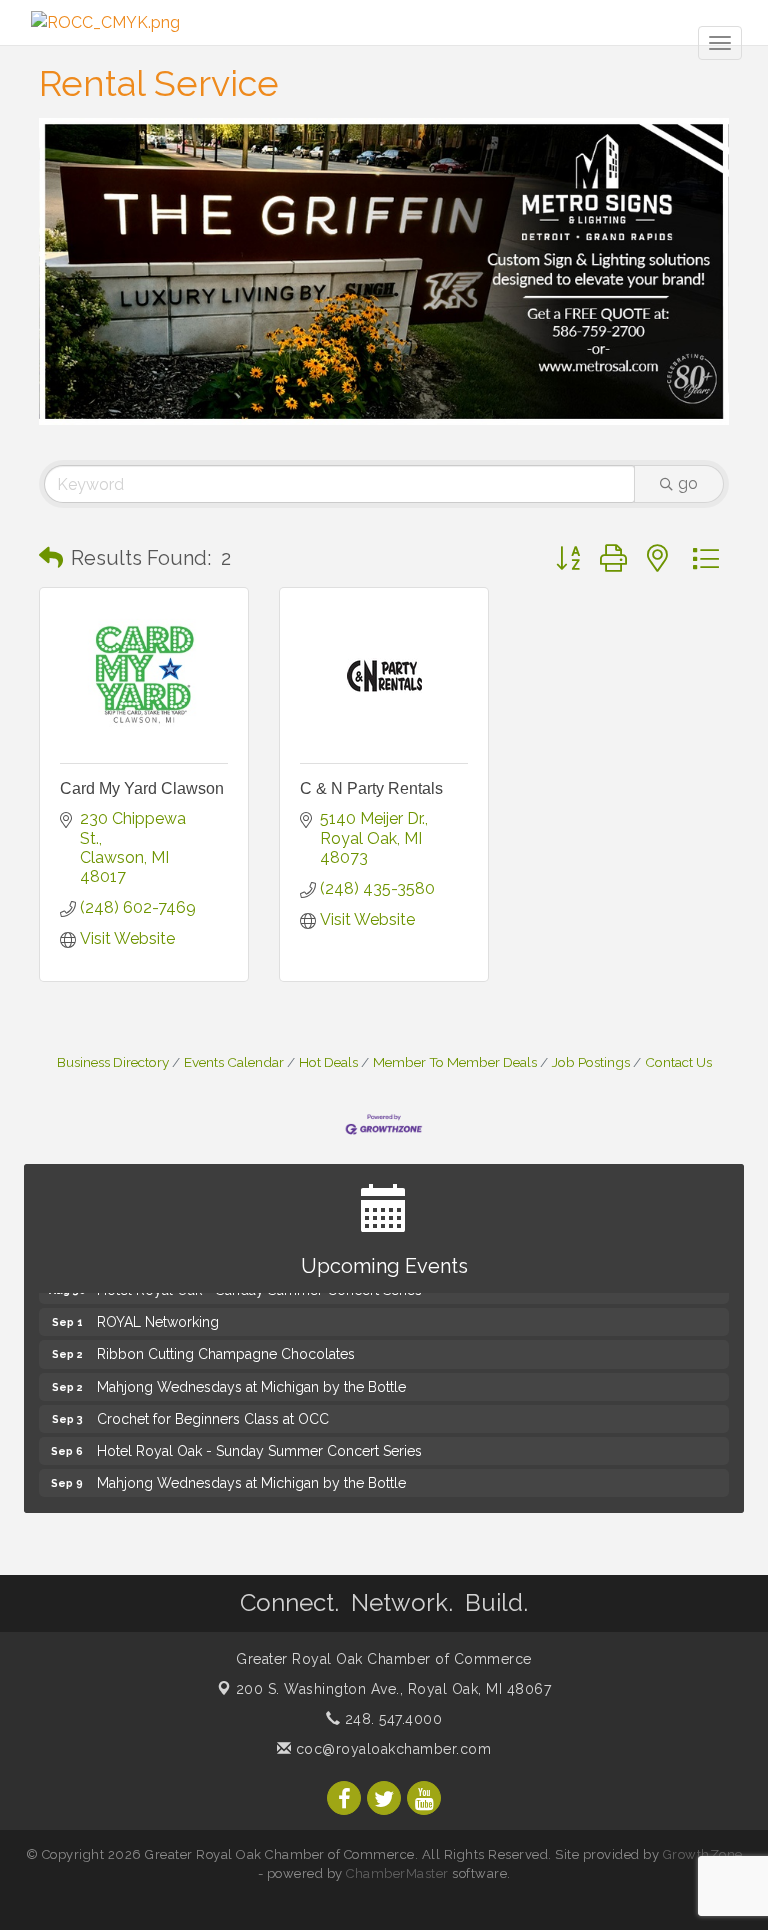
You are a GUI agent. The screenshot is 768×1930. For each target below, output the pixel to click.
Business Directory (113, 1062)
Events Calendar (234, 1062)
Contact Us (678, 1062)
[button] (51, 558)
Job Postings (591, 1062)
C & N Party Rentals (371, 788)
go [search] (688, 483)
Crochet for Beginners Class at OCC (213, 1412)
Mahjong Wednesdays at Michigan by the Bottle (251, 1380)
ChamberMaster (397, 1873)
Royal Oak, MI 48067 (394, 1689)
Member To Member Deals (455, 1062)
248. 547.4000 (391, 1719)
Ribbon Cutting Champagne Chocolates (226, 1347)
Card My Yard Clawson (142, 788)
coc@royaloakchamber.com (391, 1749)
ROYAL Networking (158, 1315)
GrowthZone (703, 1854)
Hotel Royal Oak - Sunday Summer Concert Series (259, 1444)
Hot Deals (328, 1062)
